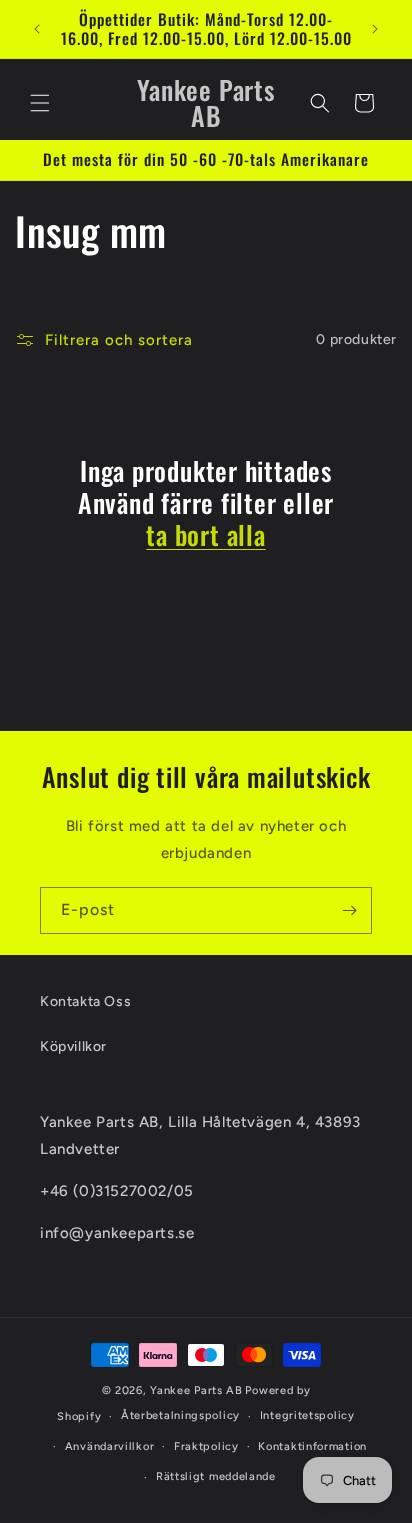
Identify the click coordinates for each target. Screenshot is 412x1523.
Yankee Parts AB (196, 1390)
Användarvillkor (110, 1446)
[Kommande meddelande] (375, 29)
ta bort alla (205, 535)
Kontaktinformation (312, 1446)
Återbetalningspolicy (180, 1415)
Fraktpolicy (206, 1446)
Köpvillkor (73, 1046)
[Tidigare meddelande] (37, 29)
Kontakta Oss (85, 1001)
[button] (40, 103)
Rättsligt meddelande (216, 1476)
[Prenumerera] (349, 910)
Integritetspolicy (307, 1415)
